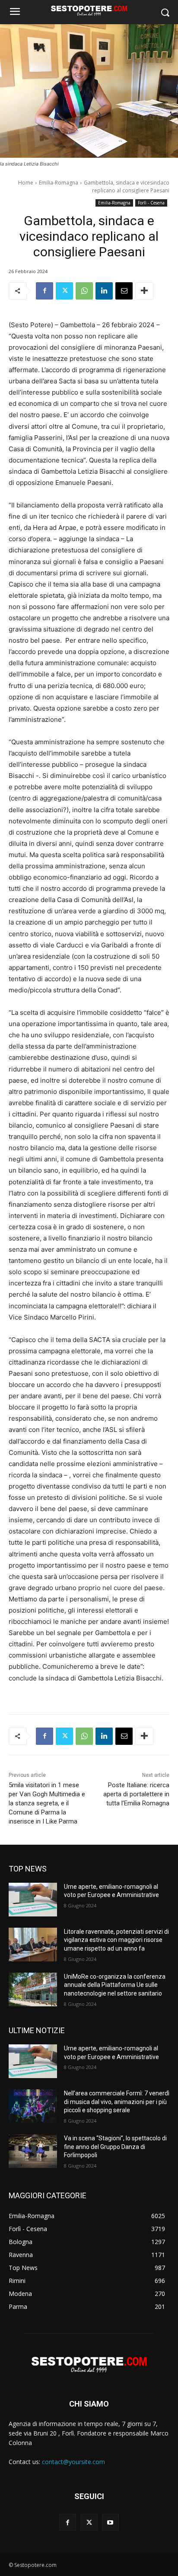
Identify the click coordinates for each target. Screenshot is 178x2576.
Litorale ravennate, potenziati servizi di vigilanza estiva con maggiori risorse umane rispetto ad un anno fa (116, 1940)
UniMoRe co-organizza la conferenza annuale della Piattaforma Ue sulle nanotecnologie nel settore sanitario (115, 1985)
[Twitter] (64, 291)
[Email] (124, 291)
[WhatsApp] (84, 291)
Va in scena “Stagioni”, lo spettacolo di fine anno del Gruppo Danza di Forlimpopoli (115, 2147)
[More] (144, 291)
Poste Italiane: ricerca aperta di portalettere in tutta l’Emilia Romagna (136, 1794)
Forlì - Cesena (151, 203)
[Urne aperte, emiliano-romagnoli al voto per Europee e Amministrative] (33, 1900)
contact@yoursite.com (73, 2462)
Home (26, 183)
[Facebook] (44, 291)
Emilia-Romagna (59, 183)
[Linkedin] (104, 291)
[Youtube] (110, 2522)
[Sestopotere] (89, 10)
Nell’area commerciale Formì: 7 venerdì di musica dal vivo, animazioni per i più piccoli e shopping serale (117, 2102)
